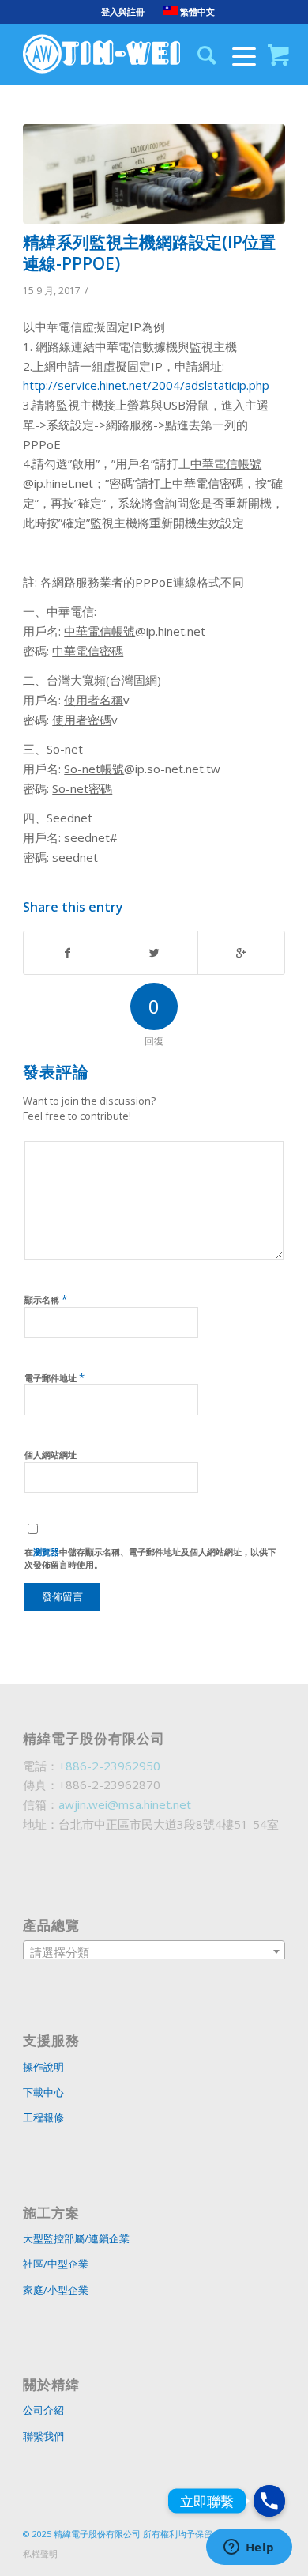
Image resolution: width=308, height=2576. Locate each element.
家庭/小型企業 (56, 2290)
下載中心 (43, 2092)
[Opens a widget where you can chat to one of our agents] (249, 2548)
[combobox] (154, 1951)
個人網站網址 (51, 1454)
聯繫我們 (43, 2436)
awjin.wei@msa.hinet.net (125, 1804)
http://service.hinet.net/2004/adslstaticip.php (146, 385)
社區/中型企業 (56, 2264)
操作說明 (43, 2067)
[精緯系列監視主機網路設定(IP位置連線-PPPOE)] (154, 174)
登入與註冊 (123, 11)
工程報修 (43, 2117)
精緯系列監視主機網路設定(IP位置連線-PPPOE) (149, 253)
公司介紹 (43, 2410)
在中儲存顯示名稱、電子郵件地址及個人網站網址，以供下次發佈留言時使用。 (150, 1558)
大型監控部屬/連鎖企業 (76, 2238)
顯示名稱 (46, 1299)
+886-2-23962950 (109, 1766)
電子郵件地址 (54, 1377)
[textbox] (154, 1952)
